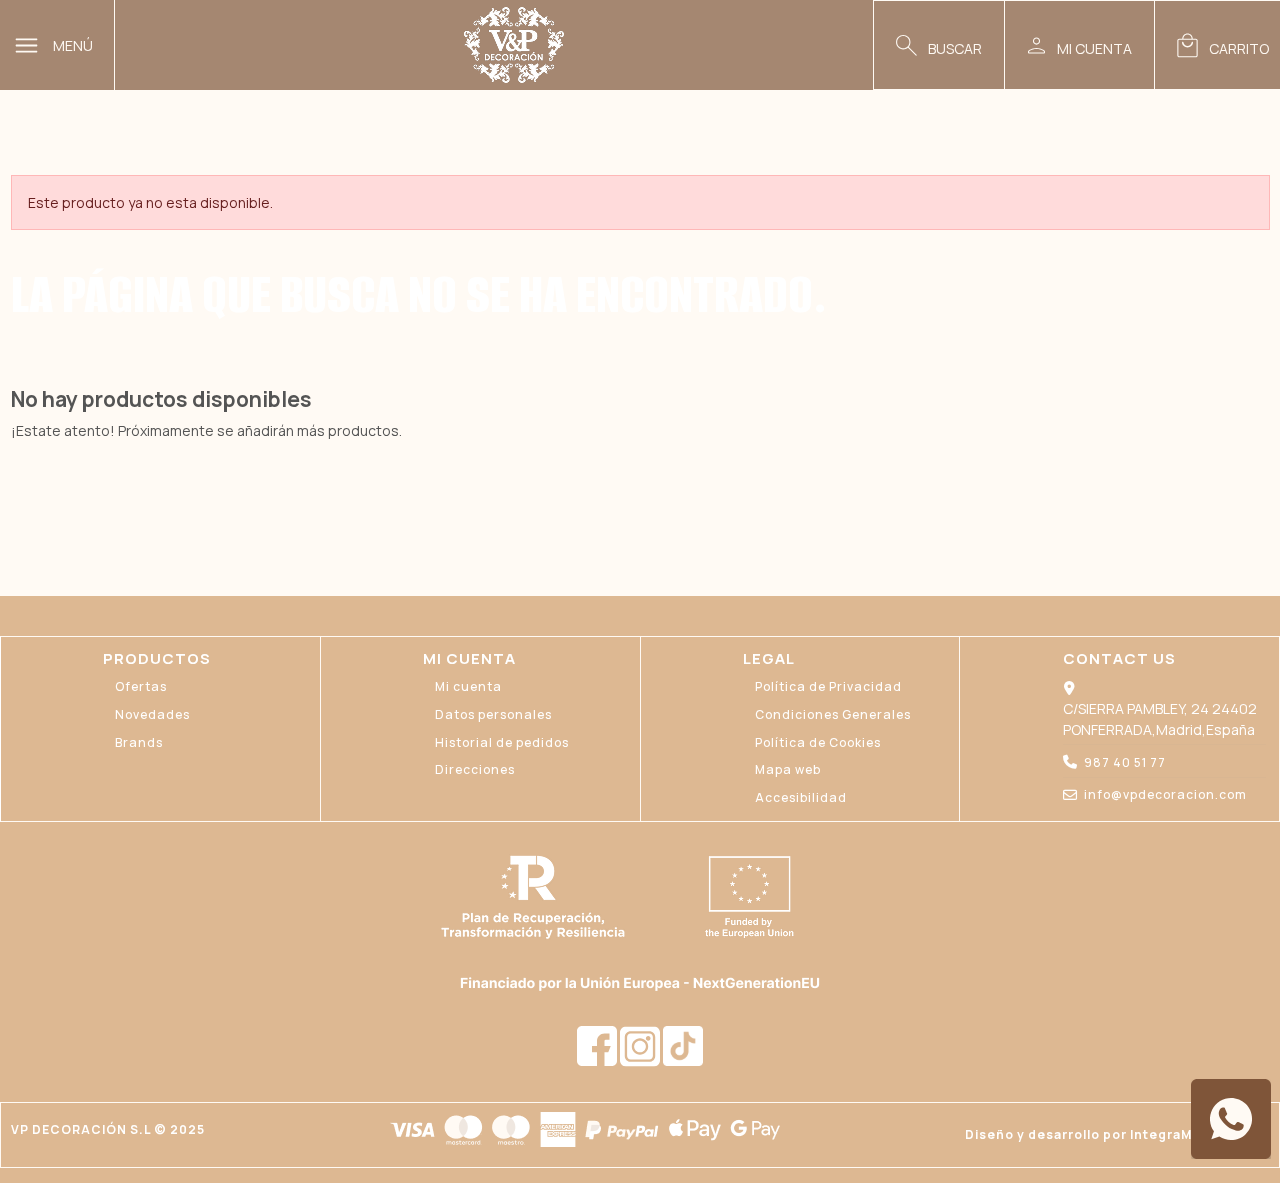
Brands (139, 742)
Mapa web (788, 769)
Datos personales (493, 714)
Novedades (152, 714)
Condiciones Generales (833, 714)
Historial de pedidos (502, 742)
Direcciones (475, 769)
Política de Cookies (818, 742)
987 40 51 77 (1125, 762)
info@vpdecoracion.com (1165, 794)
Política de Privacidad (828, 686)
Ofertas (141, 686)
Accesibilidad (801, 797)
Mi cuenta (468, 686)
